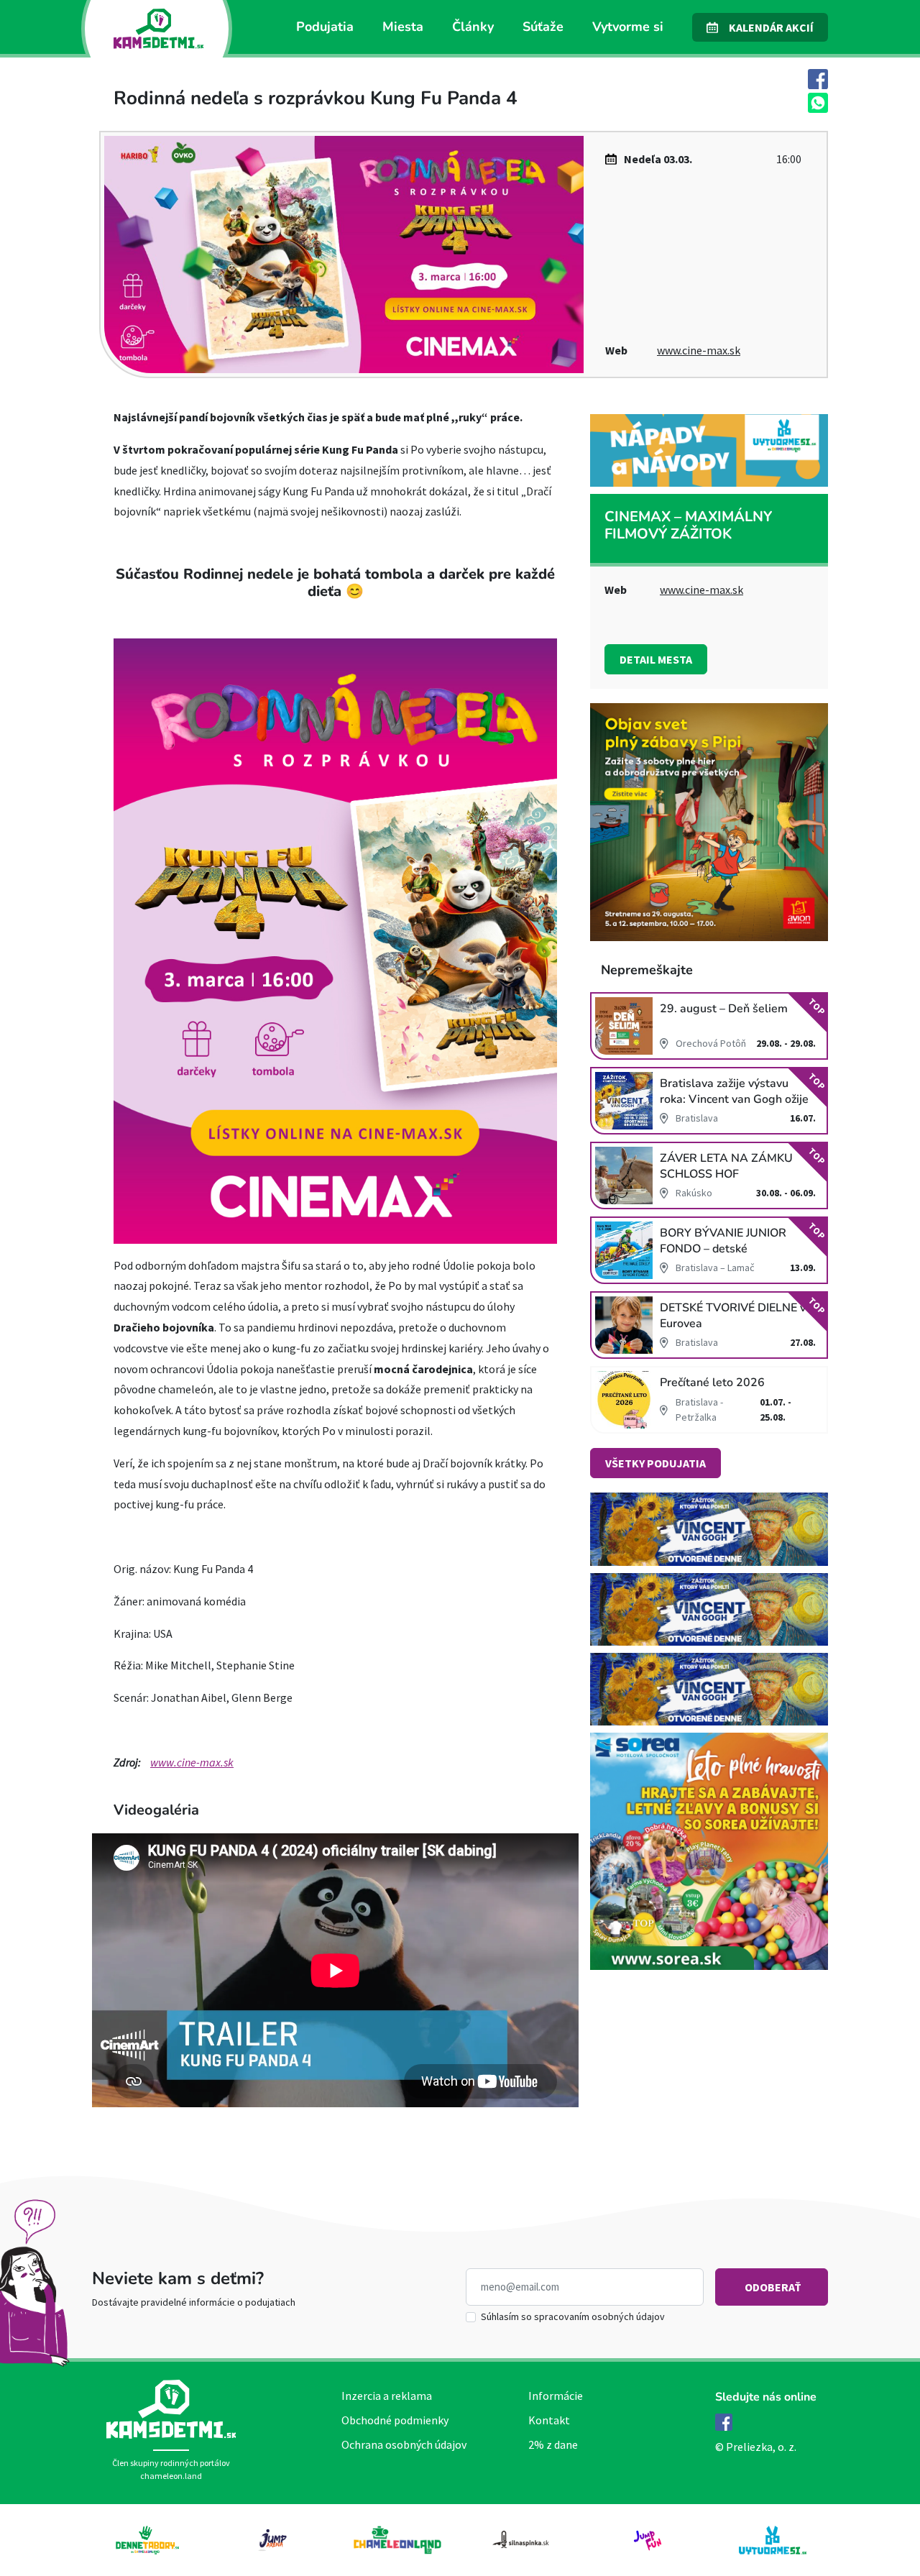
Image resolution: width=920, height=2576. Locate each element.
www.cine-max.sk (699, 350)
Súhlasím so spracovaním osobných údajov (573, 2316)
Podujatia (325, 27)
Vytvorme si (628, 27)
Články (473, 27)
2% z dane (553, 2444)
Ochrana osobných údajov (404, 2444)
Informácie (556, 2396)
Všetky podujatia (655, 1463)
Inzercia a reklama (387, 2396)
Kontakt (549, 2420)
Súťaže (543, 27)
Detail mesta (656, 659)
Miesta (403, 27)
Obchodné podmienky (395, 2420)
